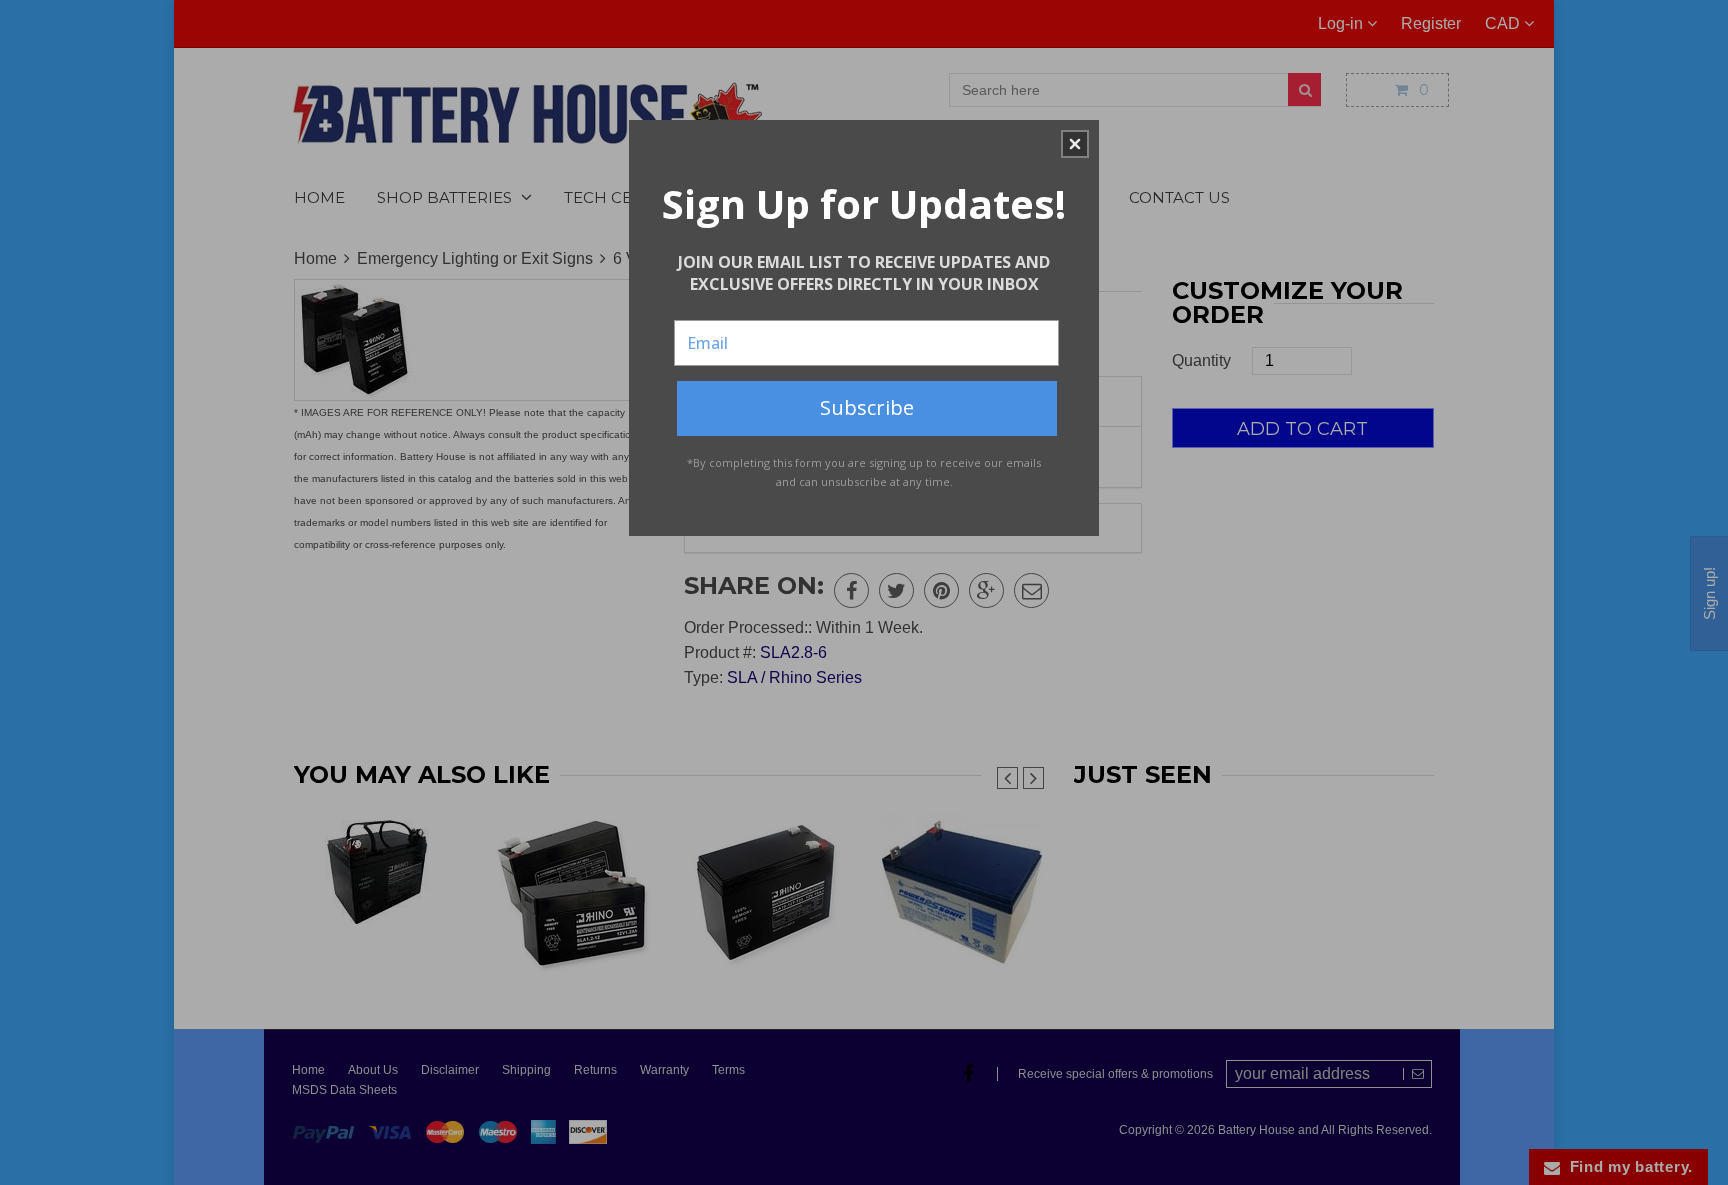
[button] (1075, 144)
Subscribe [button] (867, 407)
